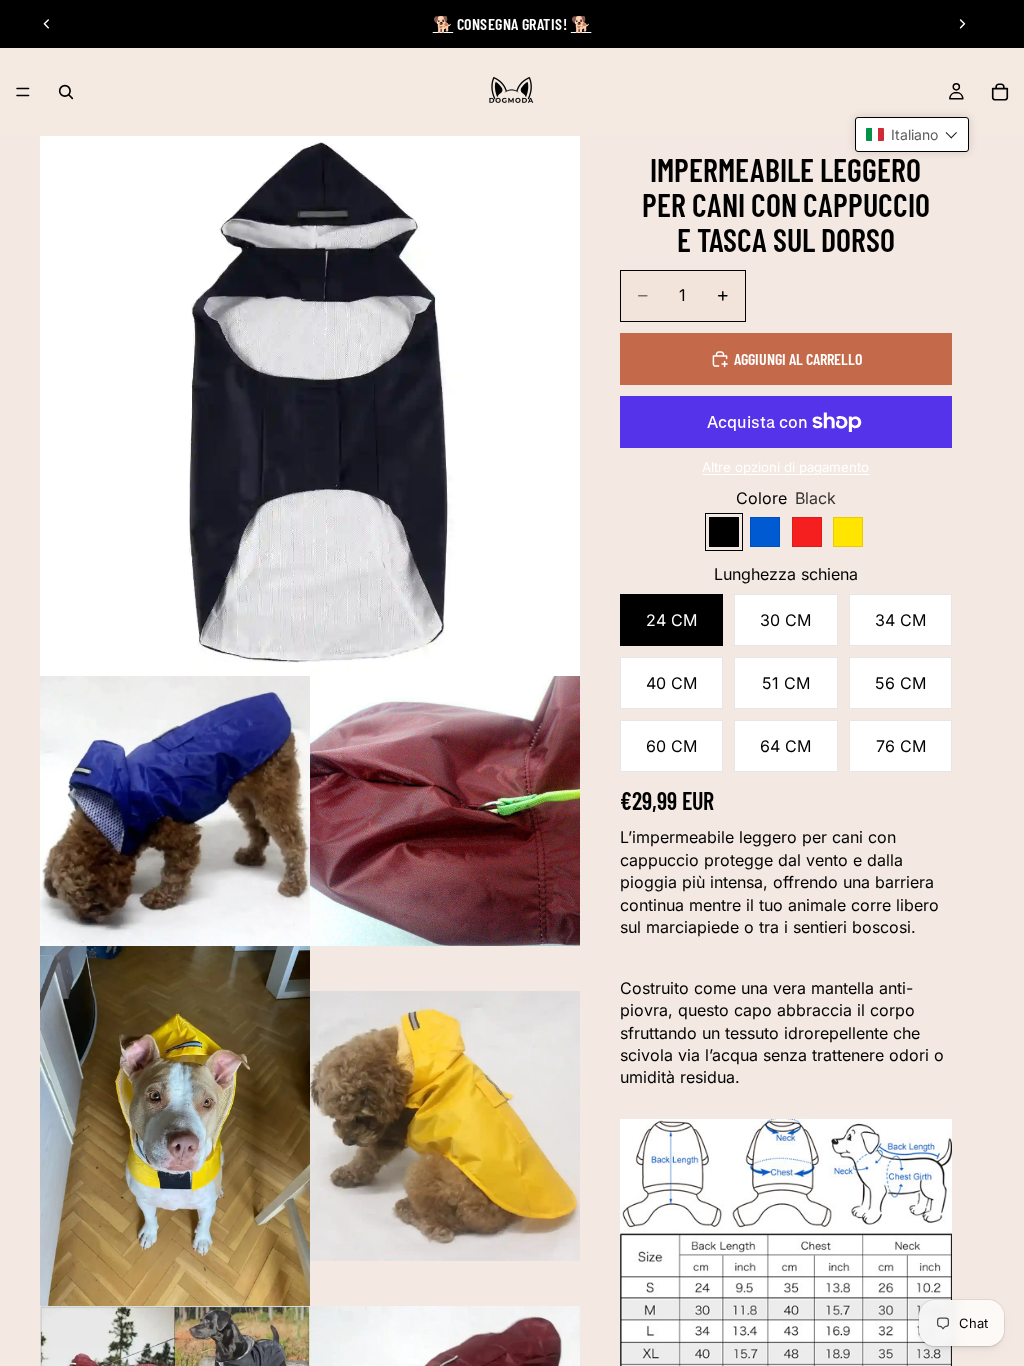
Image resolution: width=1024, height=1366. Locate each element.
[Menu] (23, 92)
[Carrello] (1000, 92)
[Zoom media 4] (175, 1126)
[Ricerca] (66, 92)
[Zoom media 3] (445, 811)
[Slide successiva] (962, 24)
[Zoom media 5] (445, 1126)
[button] (912, 134)
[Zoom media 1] (310, 406)
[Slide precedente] (47, 24)
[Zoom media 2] (175, 811)
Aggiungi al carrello (798, 358)
